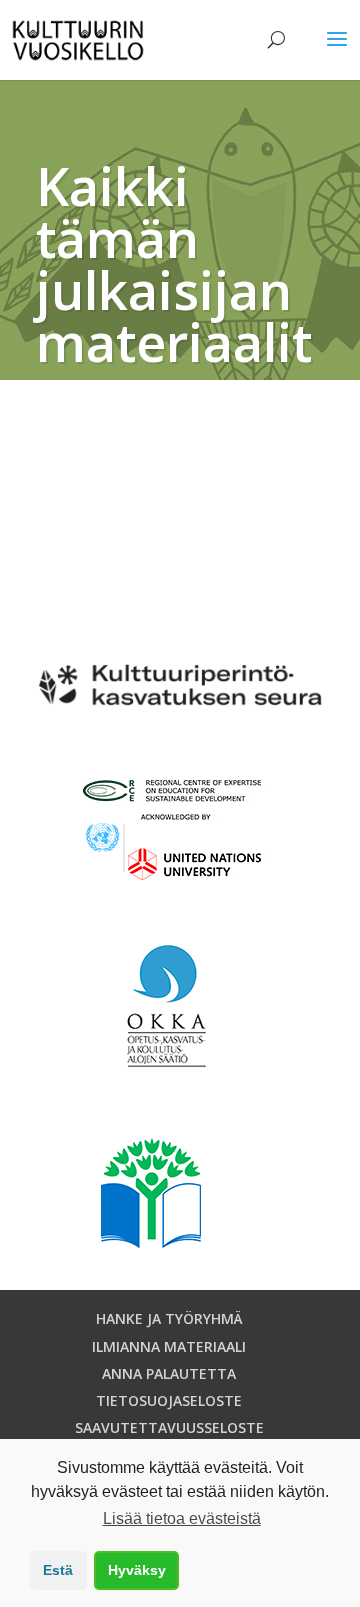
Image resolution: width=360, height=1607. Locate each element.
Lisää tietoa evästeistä (181, 1518)
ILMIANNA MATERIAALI (169, 1346)
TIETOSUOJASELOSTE (169, 1400)
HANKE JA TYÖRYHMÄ (169, 1318)
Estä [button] (58, 1570)
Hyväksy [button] (137, 1570)
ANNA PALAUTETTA (169, 1373)
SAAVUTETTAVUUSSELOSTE (169, 1427)
